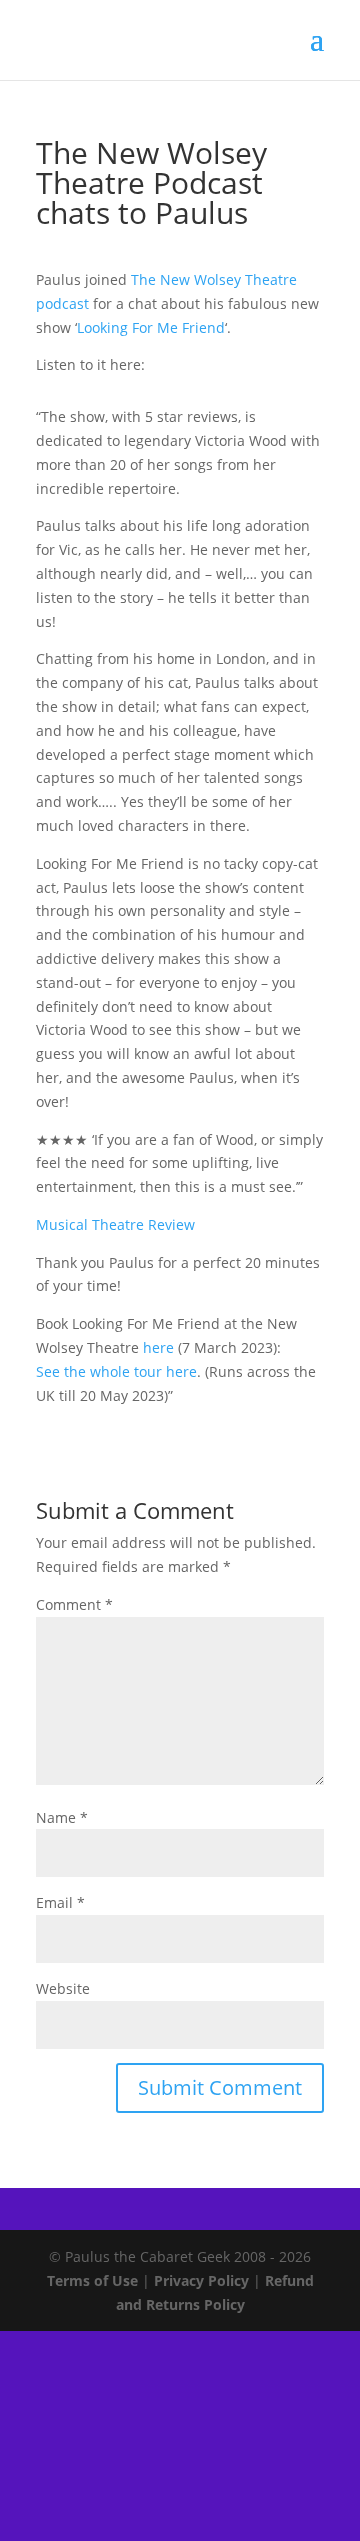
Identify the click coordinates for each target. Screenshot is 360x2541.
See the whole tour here (116, 1371)
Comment (74, 1604)
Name (62, 1817)
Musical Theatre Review (115, 1224)
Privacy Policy (201, 2280)
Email (60, 1902)
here (158, 1347)
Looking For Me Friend (151, 327)
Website (63, 1988)
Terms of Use (92, 2280)
